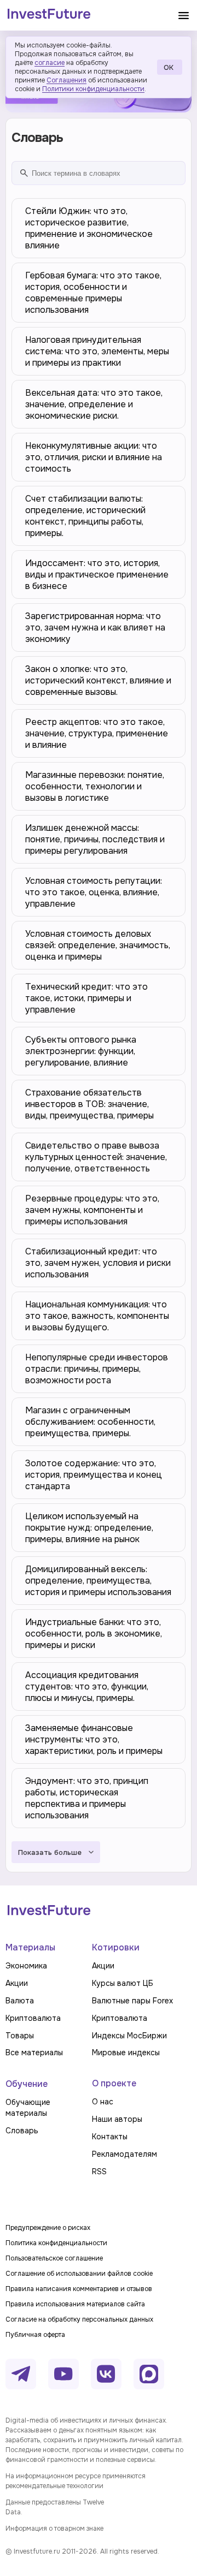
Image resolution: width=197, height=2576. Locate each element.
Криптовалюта (33, 2018)
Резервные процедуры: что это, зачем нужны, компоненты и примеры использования (92, 1210)
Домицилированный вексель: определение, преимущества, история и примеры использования (98, 1581)
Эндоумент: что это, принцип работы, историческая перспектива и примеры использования (87, 1798)
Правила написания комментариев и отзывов (79, 2289)
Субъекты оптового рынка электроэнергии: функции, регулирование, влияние (81, 1051)
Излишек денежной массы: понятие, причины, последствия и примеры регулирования (95, 839)
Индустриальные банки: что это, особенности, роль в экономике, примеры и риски (94, 1634)
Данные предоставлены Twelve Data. (55, 2507)
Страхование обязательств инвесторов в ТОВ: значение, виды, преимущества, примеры (89, 1104)
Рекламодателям (124, 2154)
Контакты (110, 2137)
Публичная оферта (35, 2335)
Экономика (26, 1966)
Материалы (30, 1947)
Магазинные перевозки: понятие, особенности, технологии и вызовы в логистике (95, 786)
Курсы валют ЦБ (123, 1983)
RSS (99, 2172)
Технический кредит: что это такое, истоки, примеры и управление (86, 998)
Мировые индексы (126, 2053)
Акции (17, 1983)
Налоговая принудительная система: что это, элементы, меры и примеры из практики (97, 351)
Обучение (27, 2084)
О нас (103, 2102)
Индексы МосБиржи (129, 2036)
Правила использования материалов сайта (75, 2304)
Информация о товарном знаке (54, 2529)
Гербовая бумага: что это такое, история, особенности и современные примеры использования (93, 293)
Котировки (116, 1947)
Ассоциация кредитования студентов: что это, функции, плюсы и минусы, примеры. (87, 1686)
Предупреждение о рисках (48, 2228)
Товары (20, 2036)
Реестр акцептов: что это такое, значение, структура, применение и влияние (97, 733)
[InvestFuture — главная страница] (49, 15)
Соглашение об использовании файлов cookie (79, 2274)
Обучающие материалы (28, 2108)
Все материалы (34, 2053)
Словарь (22, 2131)
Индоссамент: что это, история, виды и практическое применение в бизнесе (97, 575)
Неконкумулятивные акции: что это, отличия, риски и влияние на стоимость (94, 457)
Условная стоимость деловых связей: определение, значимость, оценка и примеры (98, 945)
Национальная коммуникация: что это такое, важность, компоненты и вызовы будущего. (97, 1316)
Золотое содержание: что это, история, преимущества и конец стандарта (94, 1475)
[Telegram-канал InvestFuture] (21, 2374)
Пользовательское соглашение (54, 2258)
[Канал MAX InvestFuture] (149, 2374)
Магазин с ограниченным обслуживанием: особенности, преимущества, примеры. (90, 1422)
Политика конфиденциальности (56, 2243)
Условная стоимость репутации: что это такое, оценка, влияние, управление (94, 892)
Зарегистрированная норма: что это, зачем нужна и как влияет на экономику (95, 627)
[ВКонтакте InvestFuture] (106, 2374)
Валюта (20, 2001)
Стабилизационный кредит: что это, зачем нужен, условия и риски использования (98, 1263)
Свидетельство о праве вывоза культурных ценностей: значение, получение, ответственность (96, 1157)
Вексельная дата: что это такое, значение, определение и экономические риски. (94, 404)
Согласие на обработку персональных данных (79, 2319)
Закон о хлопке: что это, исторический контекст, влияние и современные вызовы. (98, 680)
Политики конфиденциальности (93, 89)
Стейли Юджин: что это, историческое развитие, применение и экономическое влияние (89, 228)
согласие (50, 63)
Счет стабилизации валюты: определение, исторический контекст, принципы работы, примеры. (85, 516)
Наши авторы (117, 2119)
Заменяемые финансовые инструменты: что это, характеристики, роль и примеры (94, 1739)
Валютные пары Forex (132, 2001)
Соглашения (66, 80)
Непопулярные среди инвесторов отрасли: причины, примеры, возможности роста (97, 1369)
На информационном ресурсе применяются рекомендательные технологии (76, 2481)
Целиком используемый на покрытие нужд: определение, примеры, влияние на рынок (89, 1528)
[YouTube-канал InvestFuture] (63, 2374)
